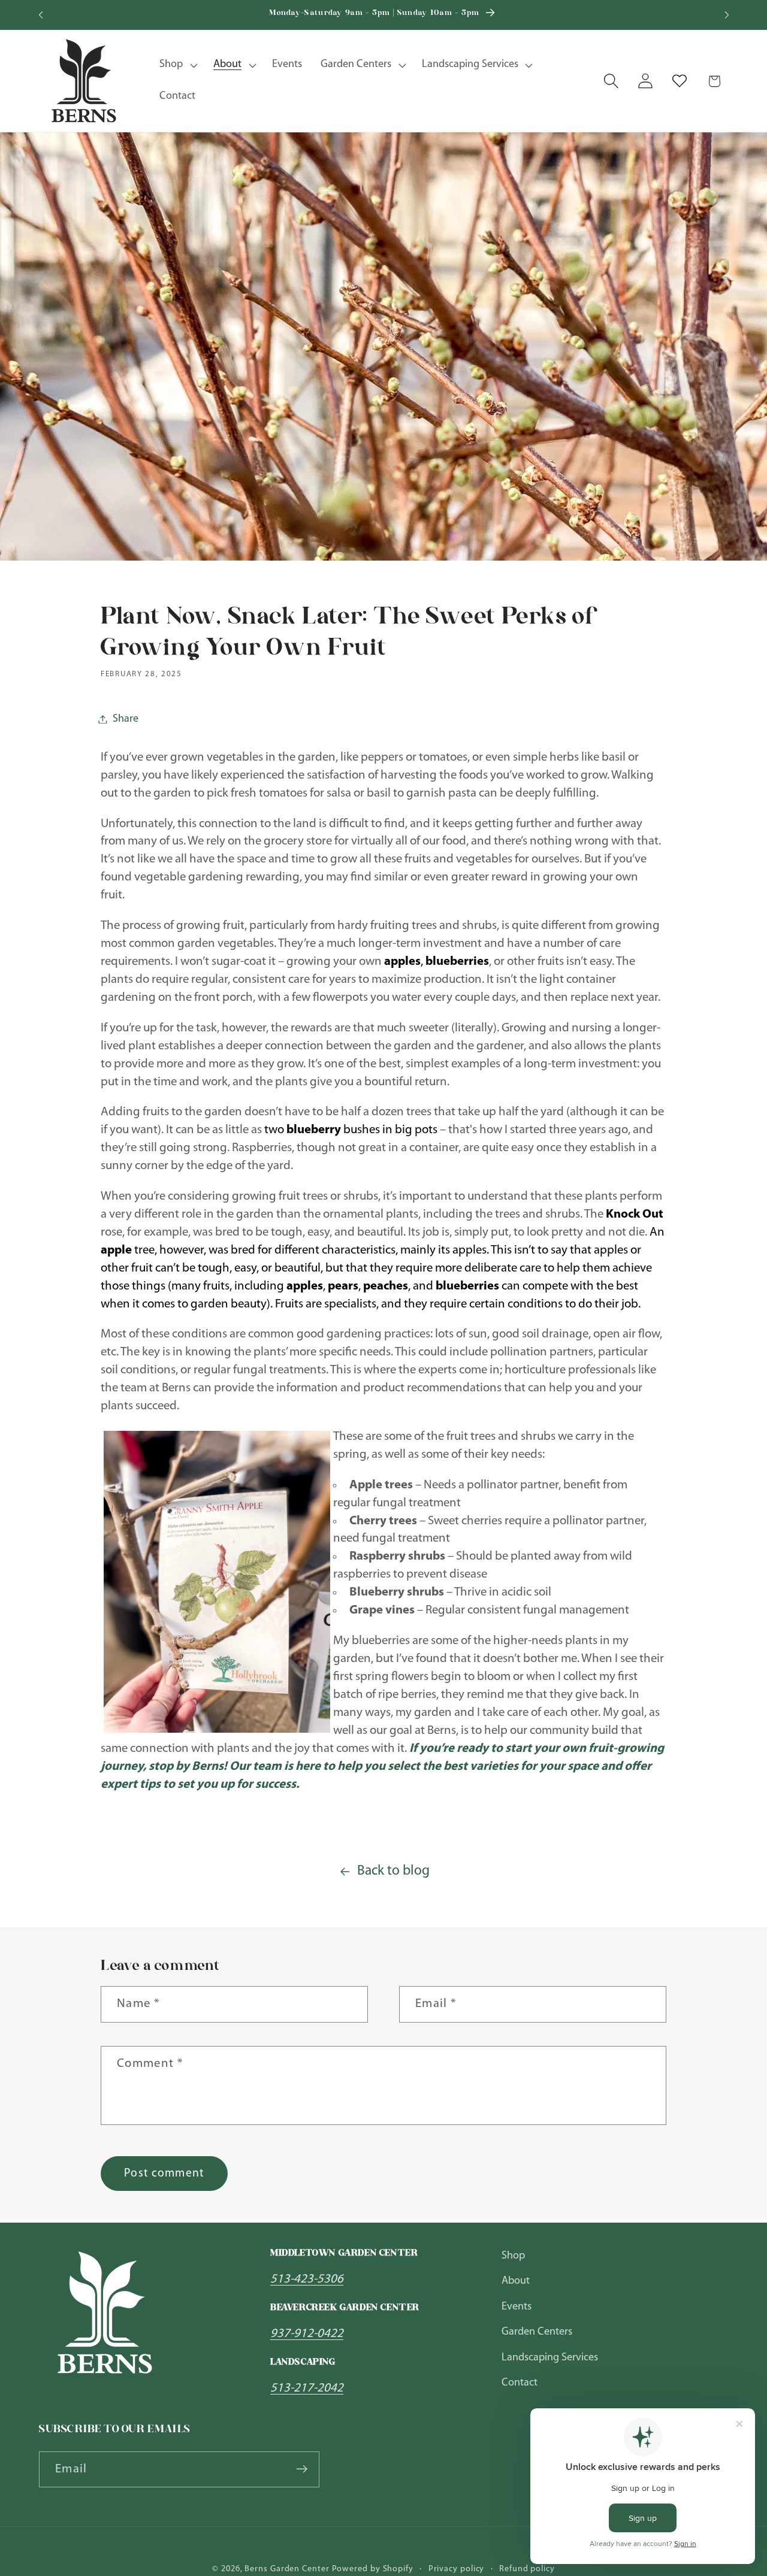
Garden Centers (537, 2332)
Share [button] (126, 719)
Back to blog (393, 1871)
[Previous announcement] (41, 15)
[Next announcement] (727, 15)
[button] (177, 65)
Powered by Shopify (373, 2569)
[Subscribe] (302, 2469)
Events (517, 2307)
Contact (520, 2383)
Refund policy (527, 2569)
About (516, 2282)
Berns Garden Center (287, 2569)
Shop (513, 2256)
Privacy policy (457, 2569)
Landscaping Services (550, 2358)
